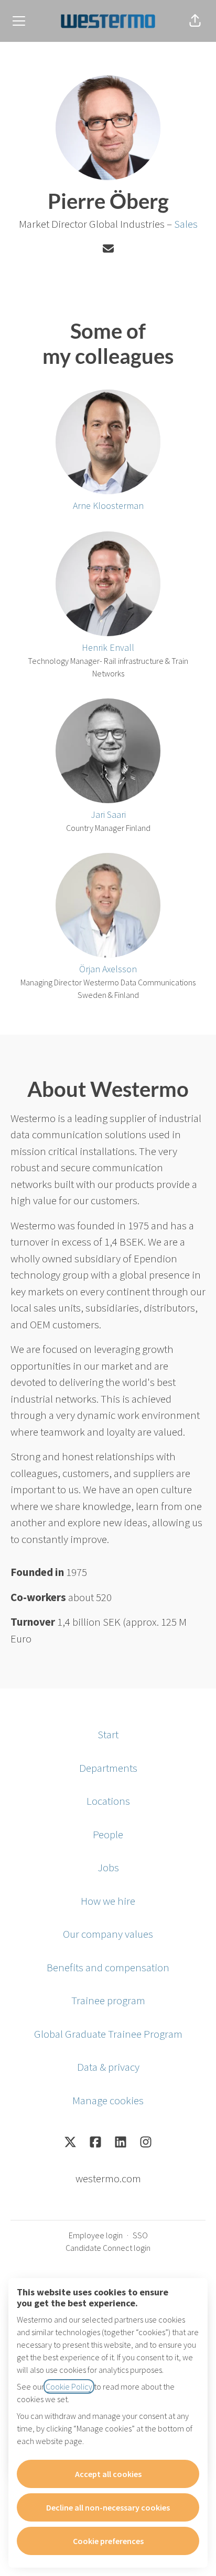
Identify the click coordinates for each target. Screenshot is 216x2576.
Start (108, 1734)
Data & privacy (108, 2067)
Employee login (96, 2235)
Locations (108, 1801)
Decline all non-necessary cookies (108, 2507)
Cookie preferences (108, 2541)
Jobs (108, 1867)
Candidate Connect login (108, 2248)
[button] (195, 21)
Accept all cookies (108, 2474)
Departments (108, 1768)
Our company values (108, 1934)
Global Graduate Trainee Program (108, 2034)
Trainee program (108, 2000)
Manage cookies (108, 2100)
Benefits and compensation (108, 1967)
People (108, 1834)
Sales (186, 224)
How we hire (108, 1901)
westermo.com (108, 2178)
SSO (140, 2235)
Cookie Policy (69, 2386)
